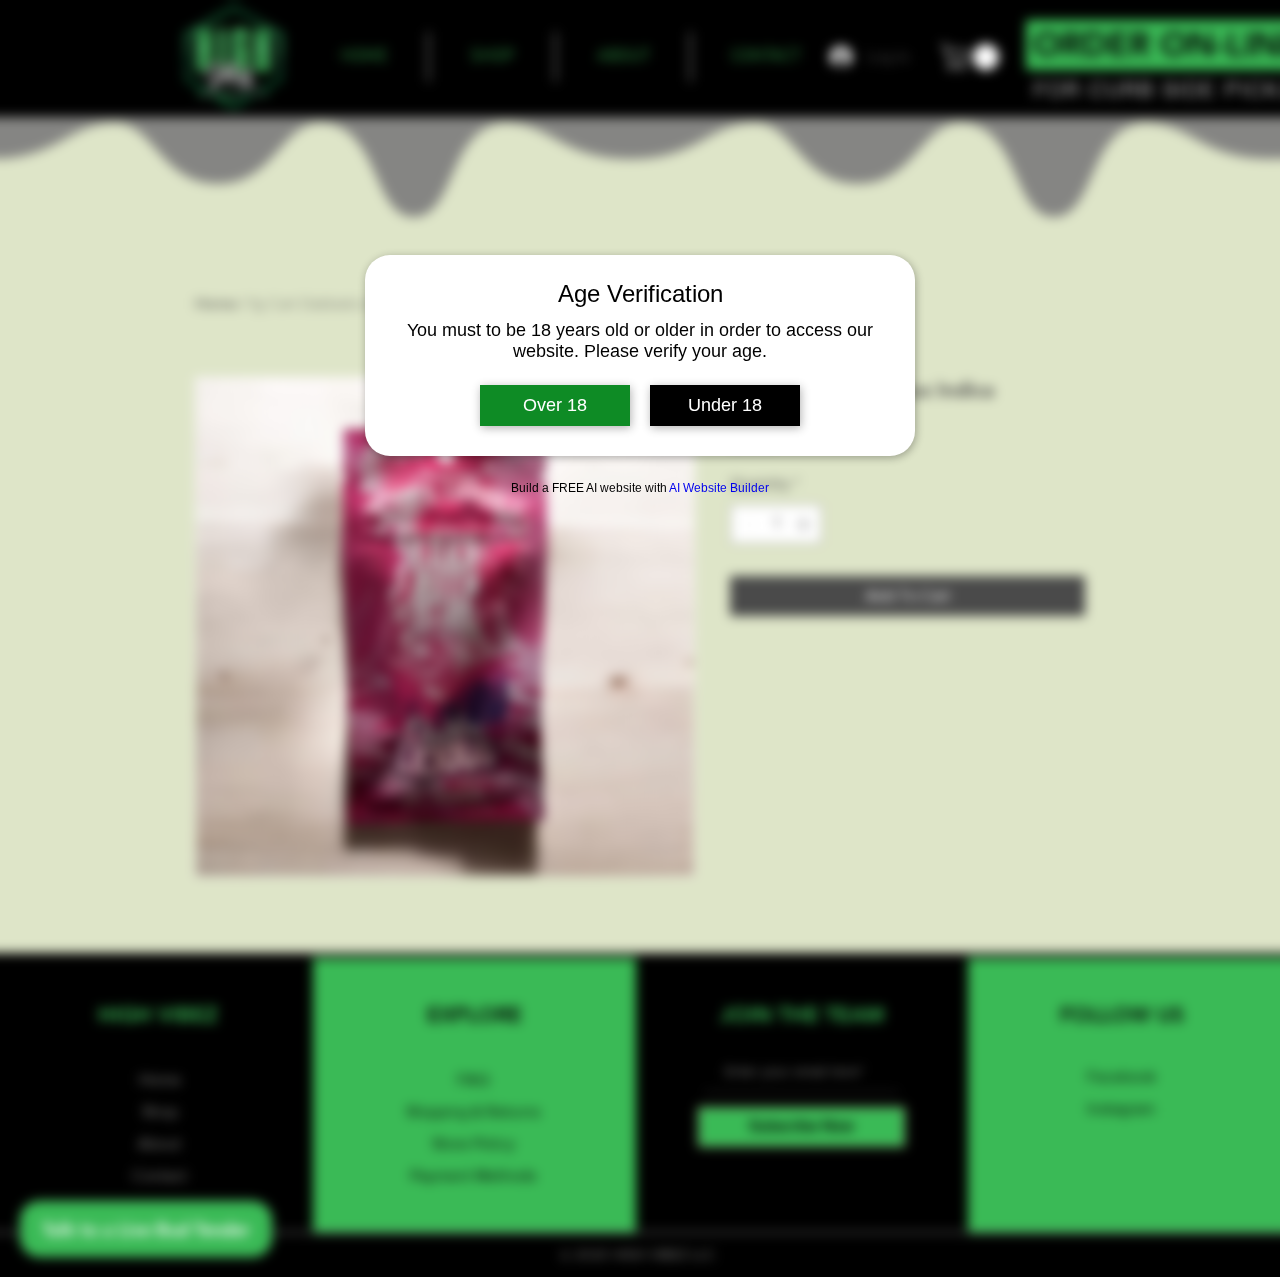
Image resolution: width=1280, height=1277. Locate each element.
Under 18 (725, 405)
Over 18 (555, 405)
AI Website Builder (719, 488)
